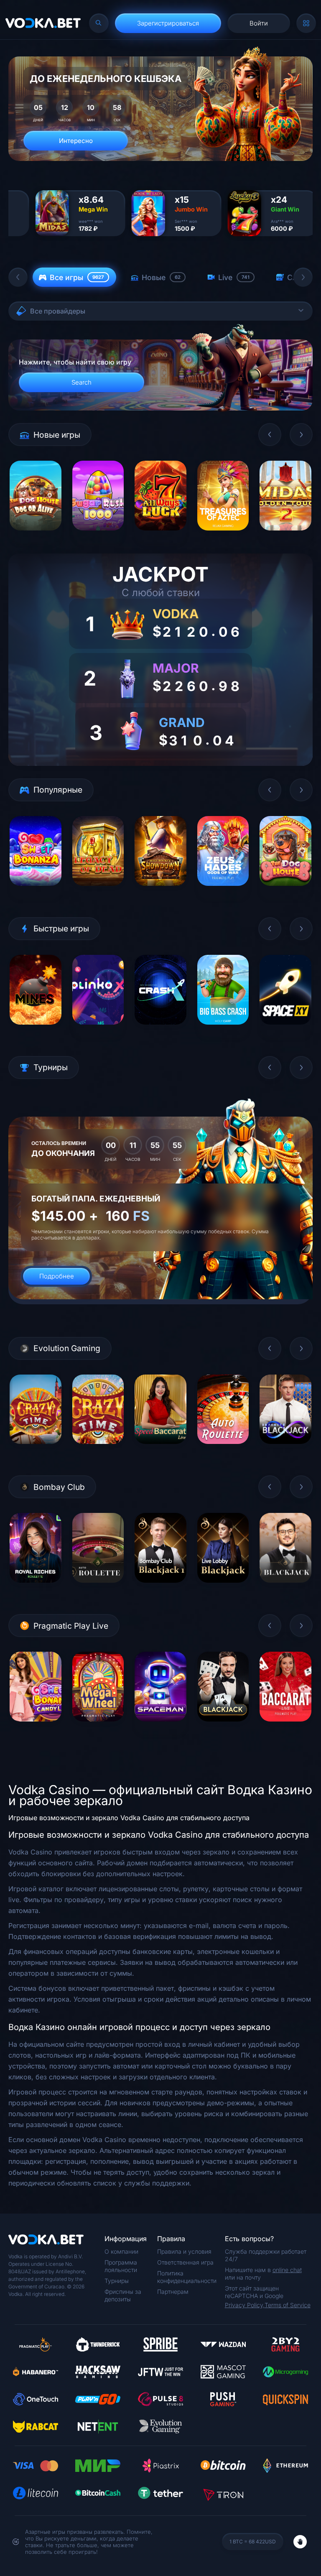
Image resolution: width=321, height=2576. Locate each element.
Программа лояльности (121, 2266)
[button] (18, 277)
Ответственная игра (185, 2262)
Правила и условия (184, 2251)
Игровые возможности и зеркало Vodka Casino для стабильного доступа (129, 1818)
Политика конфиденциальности (187, 2277)
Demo (35, 537)
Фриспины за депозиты (123, 2295)
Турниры (117, 2281)
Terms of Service (288, 2305)
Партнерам (173, 2292)
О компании (121, 2251)
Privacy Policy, (245, 2305)
